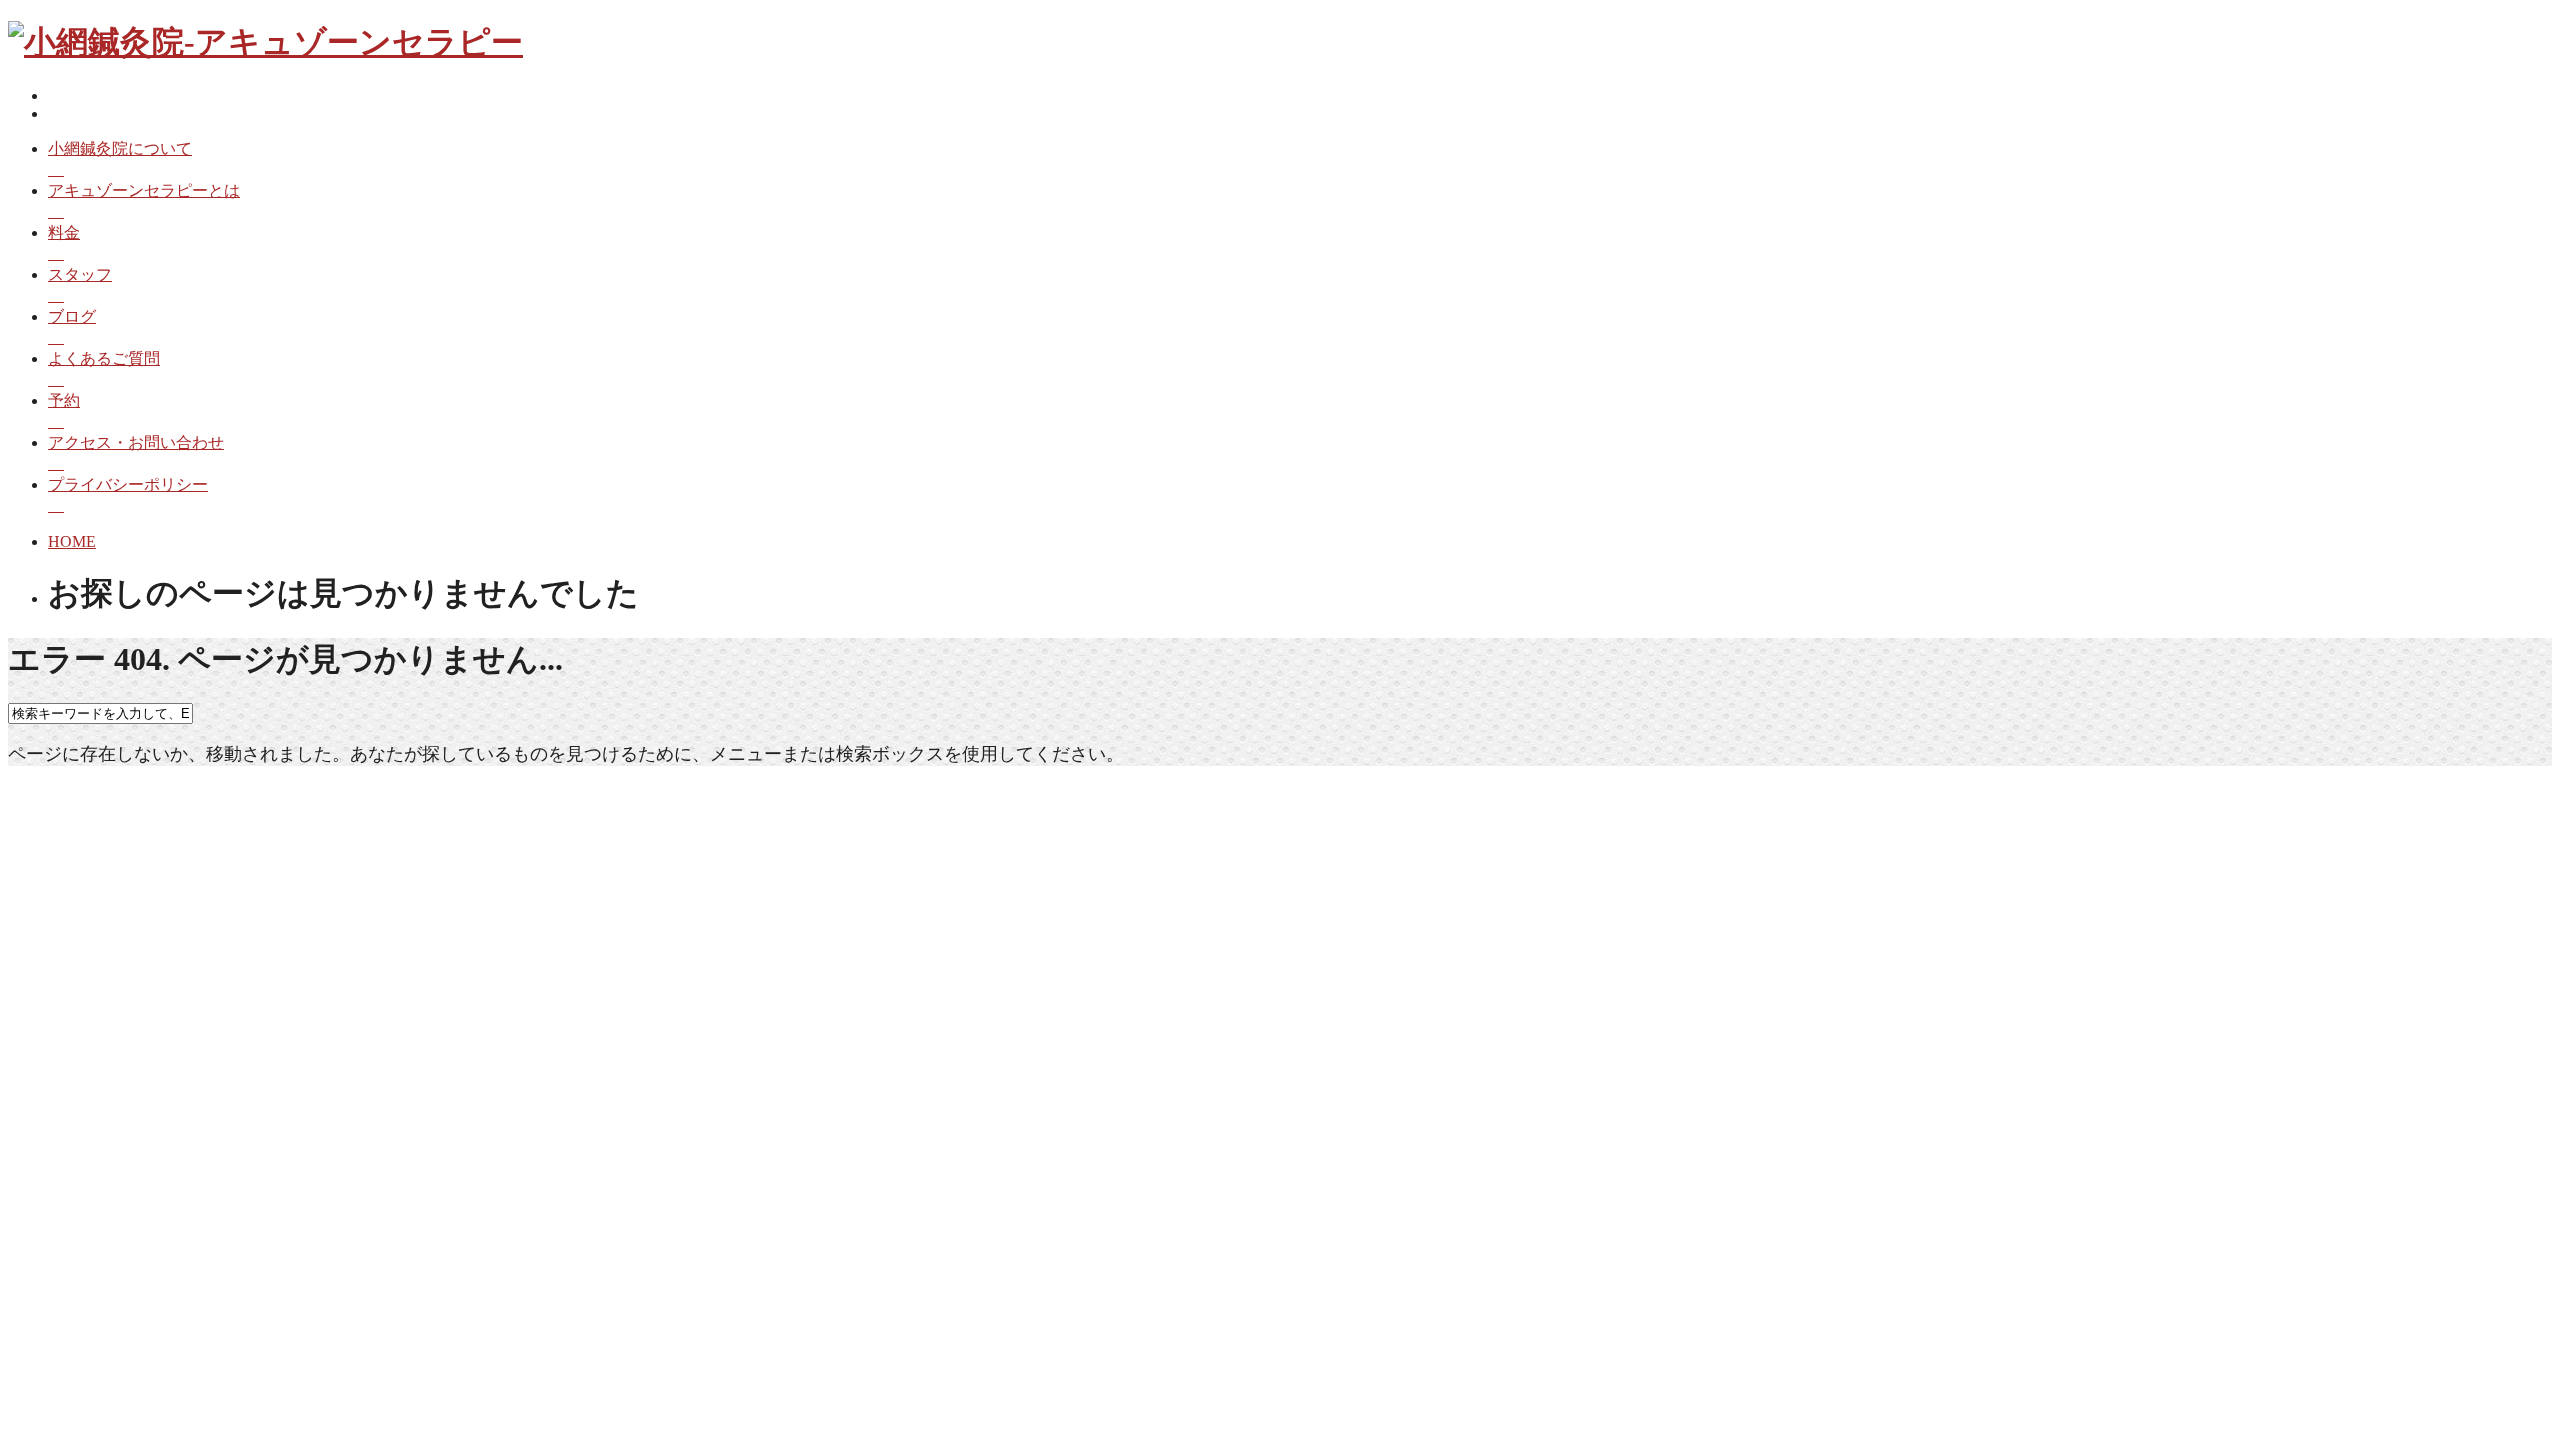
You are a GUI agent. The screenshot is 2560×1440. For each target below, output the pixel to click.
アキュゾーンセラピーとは (144, 190)
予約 (64, 400)
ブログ (72, 316)
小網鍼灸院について (120, 148)
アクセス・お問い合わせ (136, 442)
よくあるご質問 (104, 358)
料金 (64, 232)
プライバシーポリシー (128, 484)
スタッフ (80, 274)
